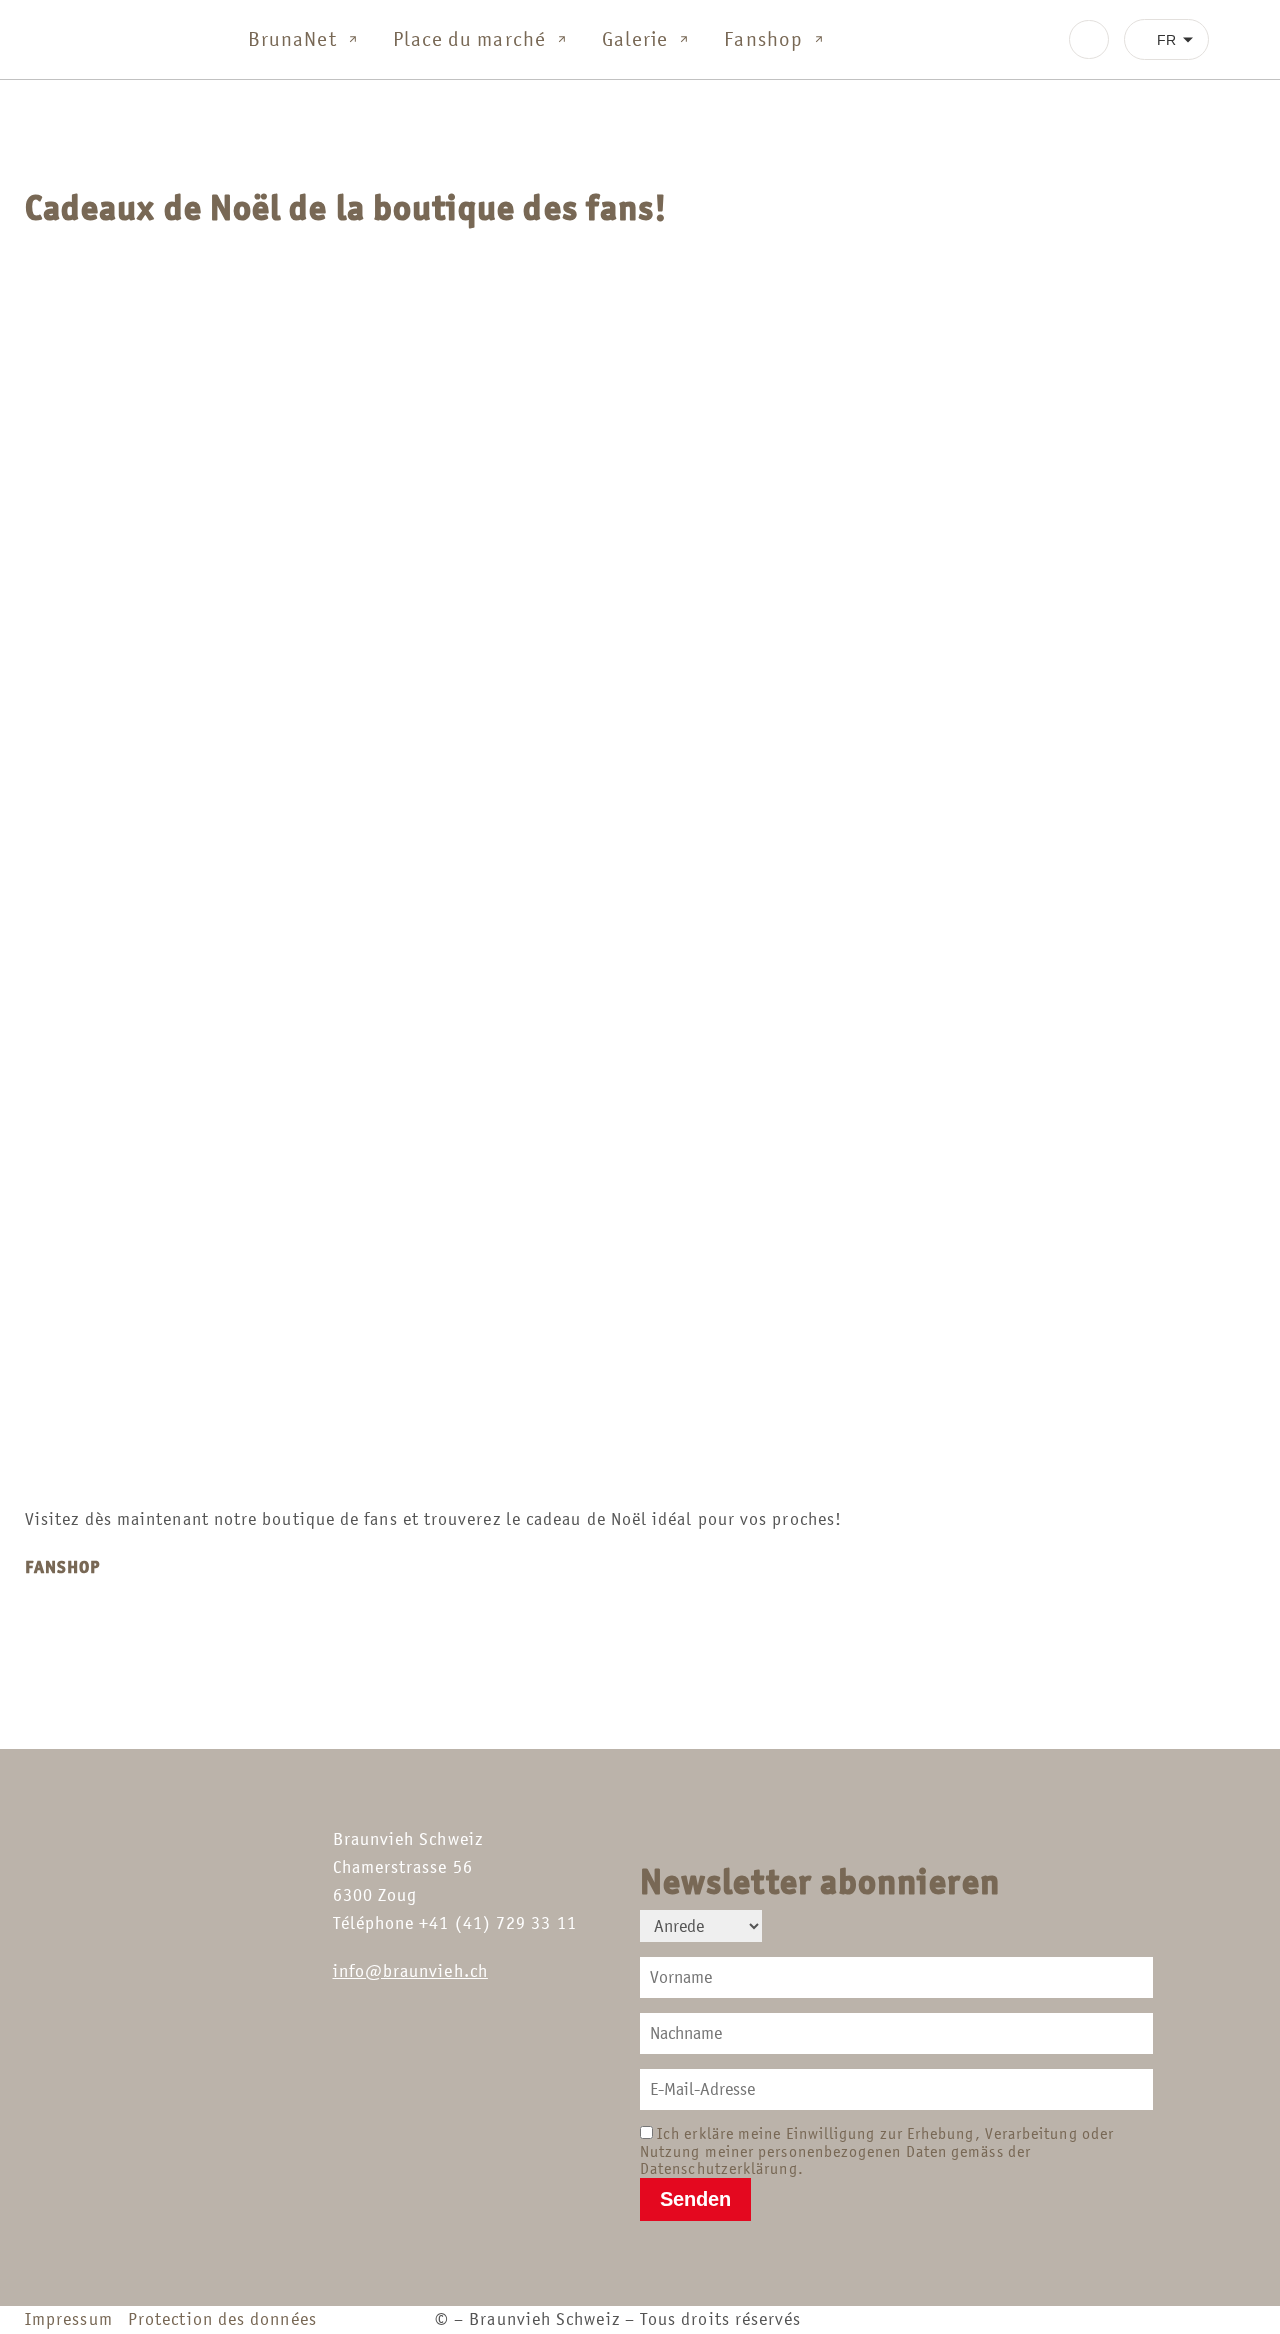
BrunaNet (292, 39)
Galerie (635, 39)
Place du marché (469, 39)
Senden (695, 2199)
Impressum (74, 2319)
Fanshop (763, 39)
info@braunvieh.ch (410, 1971)
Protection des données (222, 2319)
